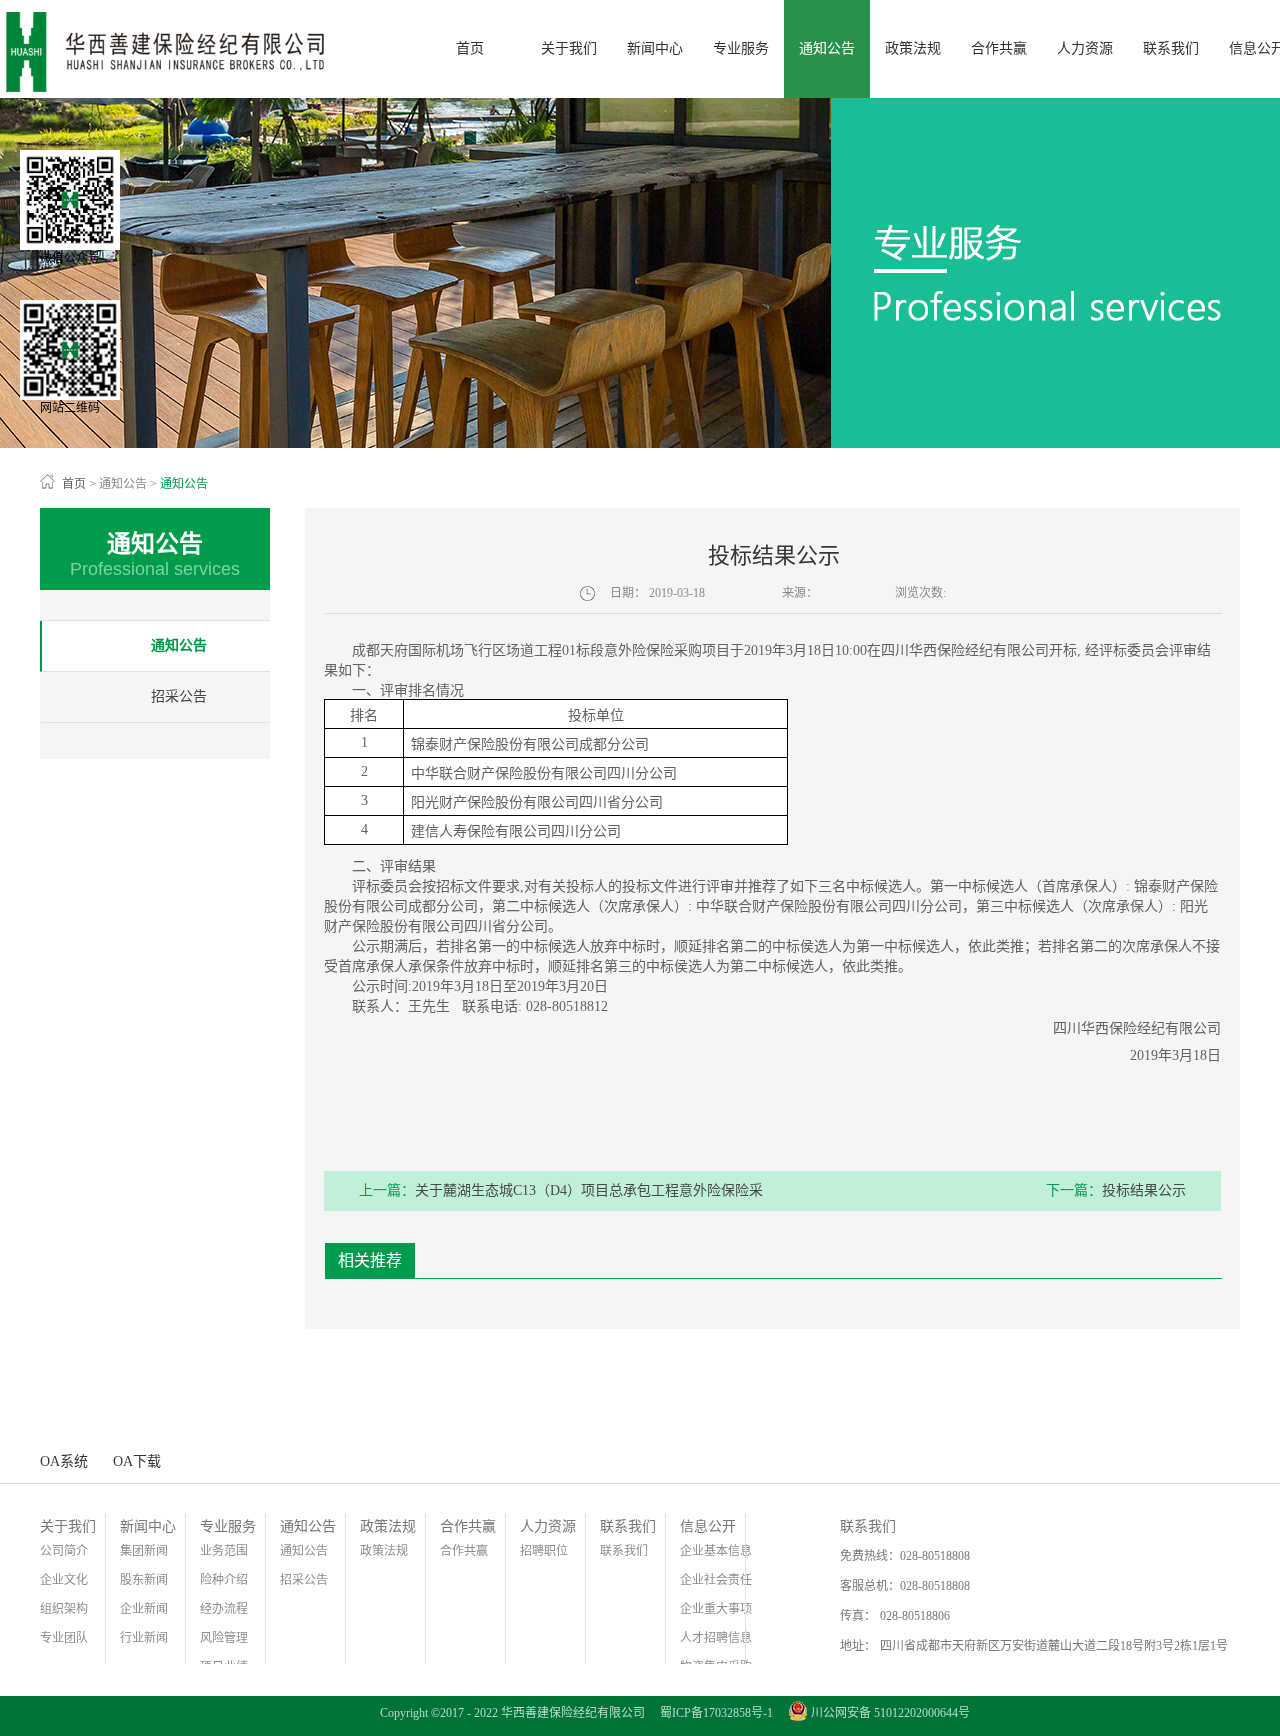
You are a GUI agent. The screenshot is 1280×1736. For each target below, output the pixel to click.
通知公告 (123, 484)
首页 (470, 48)
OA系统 (64, 1461)
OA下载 (137, 1461)
